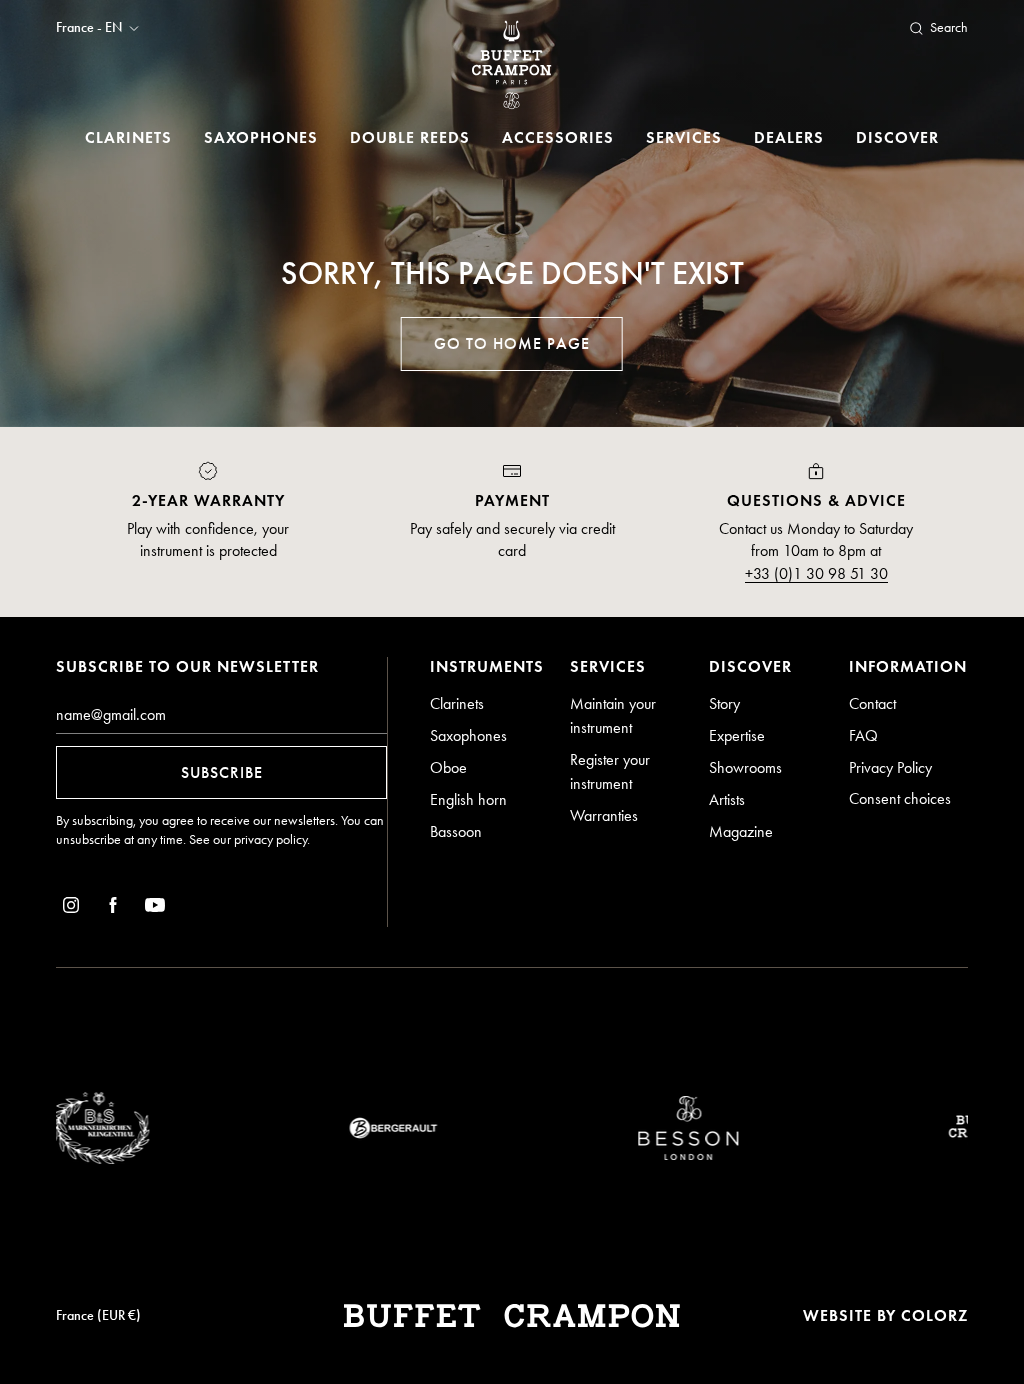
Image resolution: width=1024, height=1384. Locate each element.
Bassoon (456, 831)
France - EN (89, 28)
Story (724, 703)
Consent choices (900, 798)
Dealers (789, 137)
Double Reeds (410, 137)
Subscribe (222, 772)
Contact (872, 703)
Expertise (737, 735)
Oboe (448, 767)
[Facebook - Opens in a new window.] (113, 908)
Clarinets (128, 137)
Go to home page (512, 343)
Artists (727, 799)
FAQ (863, 735)
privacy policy (270, 839)
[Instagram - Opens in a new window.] (71, 908)
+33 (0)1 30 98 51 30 (816, 573)
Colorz (934, 1315)
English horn (468, 799)
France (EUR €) (98, 1315)
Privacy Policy (890, 767)
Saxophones (261, 137)
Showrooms (745, 767)
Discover (897, 137)
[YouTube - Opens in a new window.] (155, 908)
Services (684, 137)
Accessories (558, 137)
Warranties (604, 815)
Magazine (741, 831)
